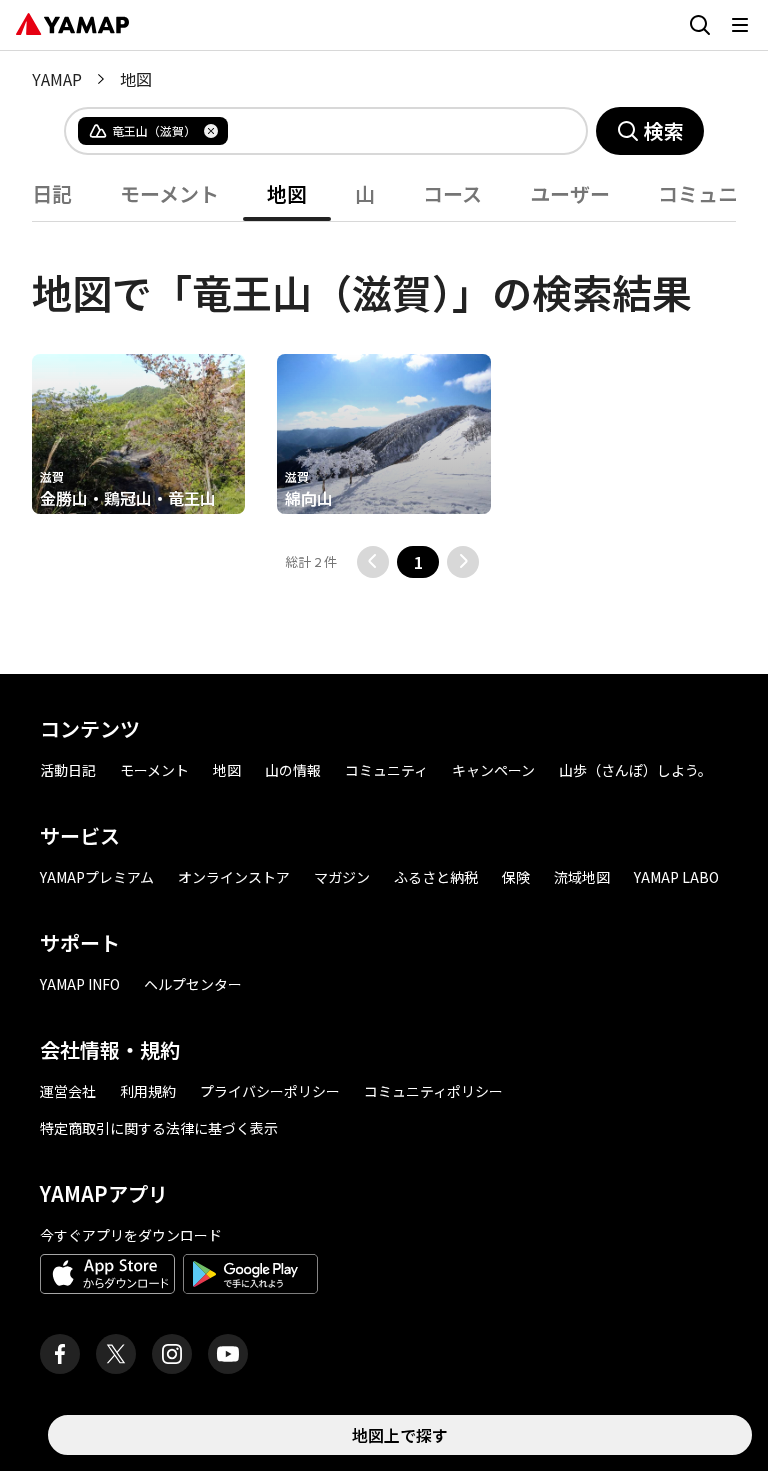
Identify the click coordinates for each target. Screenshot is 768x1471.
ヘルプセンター (193, 984)
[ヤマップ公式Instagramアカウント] (172, 1354)
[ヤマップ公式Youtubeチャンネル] (228, 1354)
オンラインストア (234, 877)
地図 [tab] (287, 193)
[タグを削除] (211, 131)
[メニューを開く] (740, 25)
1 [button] (418, 562)
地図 (227, 770)
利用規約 (148, 1091)
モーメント (154, 770)
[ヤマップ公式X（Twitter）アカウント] (116, 1354)
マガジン (342, 877)
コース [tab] (452, 193)
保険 (516, 877)
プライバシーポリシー (270, 1091)
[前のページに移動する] (373, 562)
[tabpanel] (384, 400)
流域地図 (582, 877)
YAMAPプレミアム (97, 877)
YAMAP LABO (676, 877)
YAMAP (57, 79)
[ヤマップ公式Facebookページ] (60, 1354)
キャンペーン (493, 770)
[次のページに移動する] (463, 562)
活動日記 (68, 770)
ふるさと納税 (436, 877)
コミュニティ (386, 770)
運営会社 (68, 1091)
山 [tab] (365, 193)
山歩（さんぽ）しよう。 (635, 770)
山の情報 (293, 770)
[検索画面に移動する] (700, 25)
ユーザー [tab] (570, 193)
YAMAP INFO (80, 984)
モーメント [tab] (169, 193)
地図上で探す (400, 1435)
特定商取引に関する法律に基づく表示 (159, 1128)
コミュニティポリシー (433, 1091)
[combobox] (391, 131)
